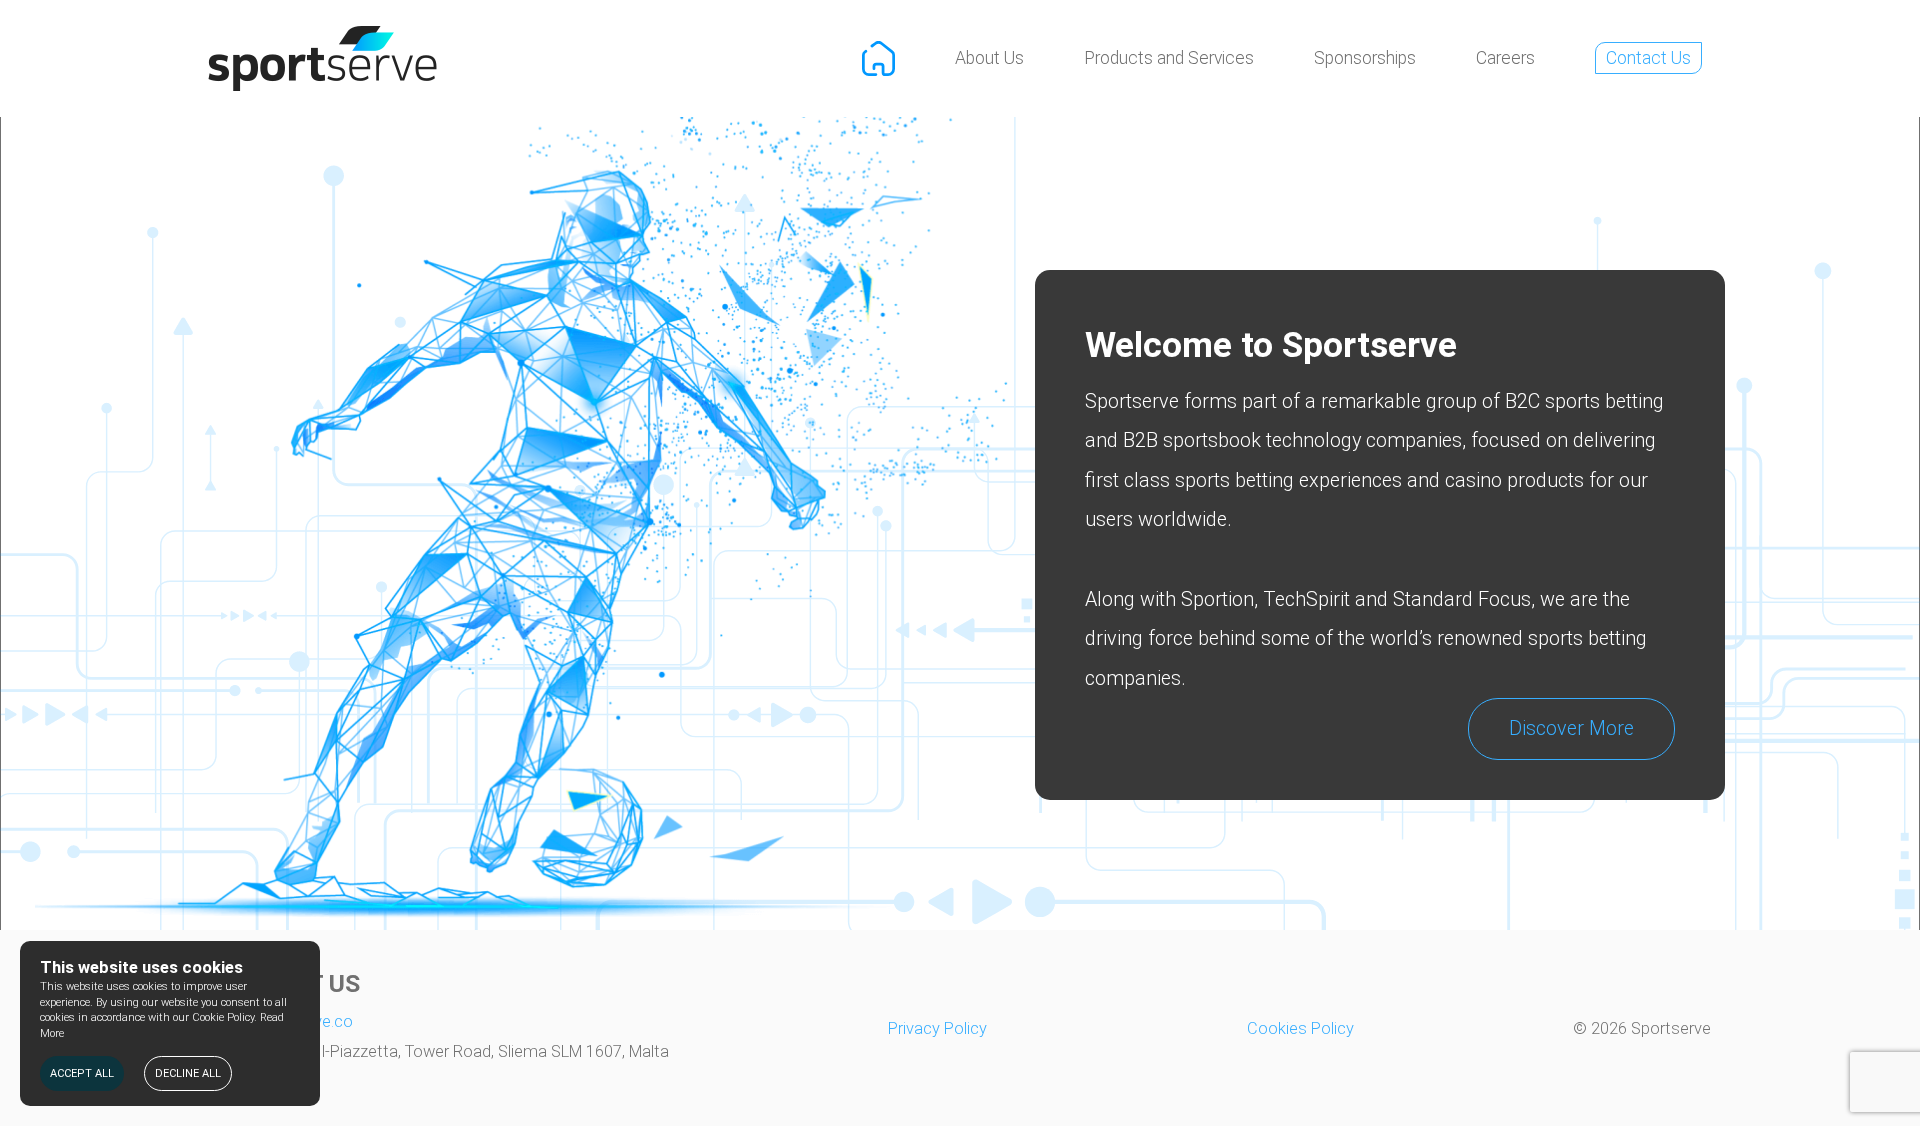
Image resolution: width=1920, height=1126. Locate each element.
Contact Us (1648, 58)
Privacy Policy (937, 1028)
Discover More (1571, 728)
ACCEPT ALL (82, 1073)
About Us (989, 58)
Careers (1505, 58)
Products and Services (1169, 58)
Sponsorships (1365, 58)
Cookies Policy (1300, 1028)
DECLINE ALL (188, 1073)
